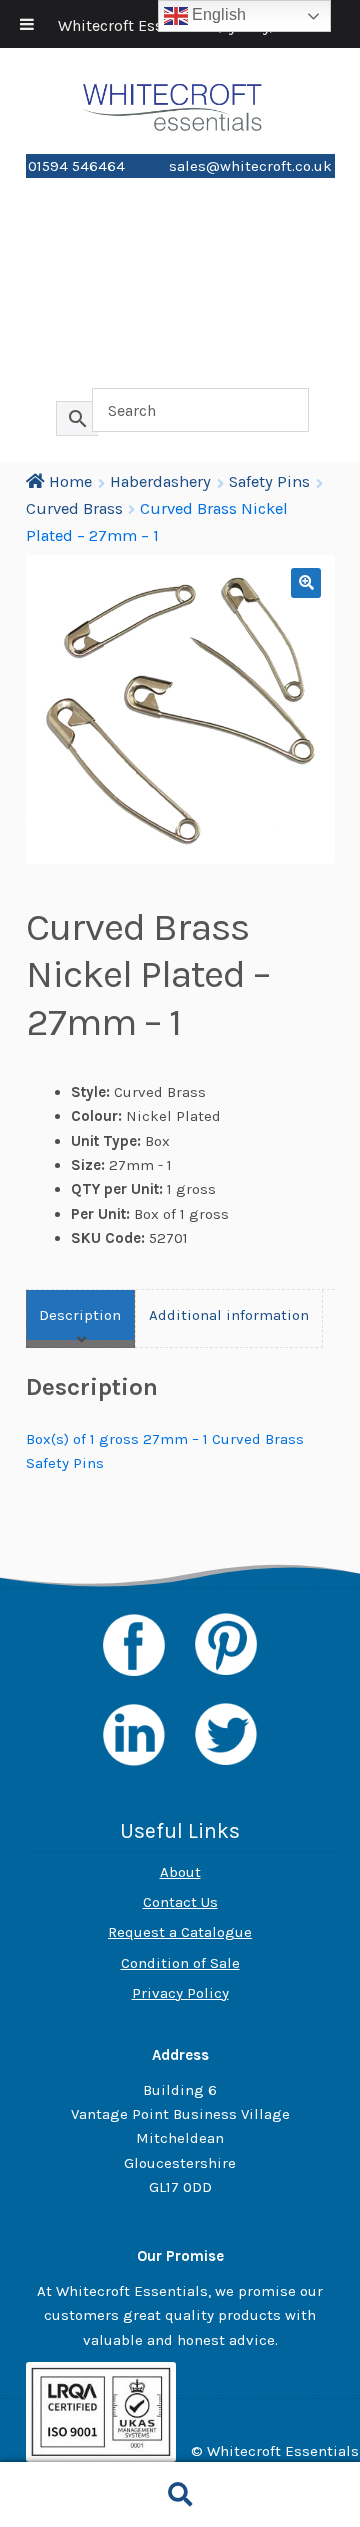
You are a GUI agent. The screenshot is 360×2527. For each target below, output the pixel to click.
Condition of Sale (180, 1963)
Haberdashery (180, 262)
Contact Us (180, 1902)
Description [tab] (80, 1315)
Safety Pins (269, 481)
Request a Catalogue (180, 1932)
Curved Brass (74, 508)
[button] (306, 583)
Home (180, 192)
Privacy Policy (180, 1993)
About (180, 1872)
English (217, 14)
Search (180, 2495)
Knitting (180, 297)
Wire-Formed (180, 332)
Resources (180, 367)
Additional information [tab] (229, 1315)
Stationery (180, 227)
